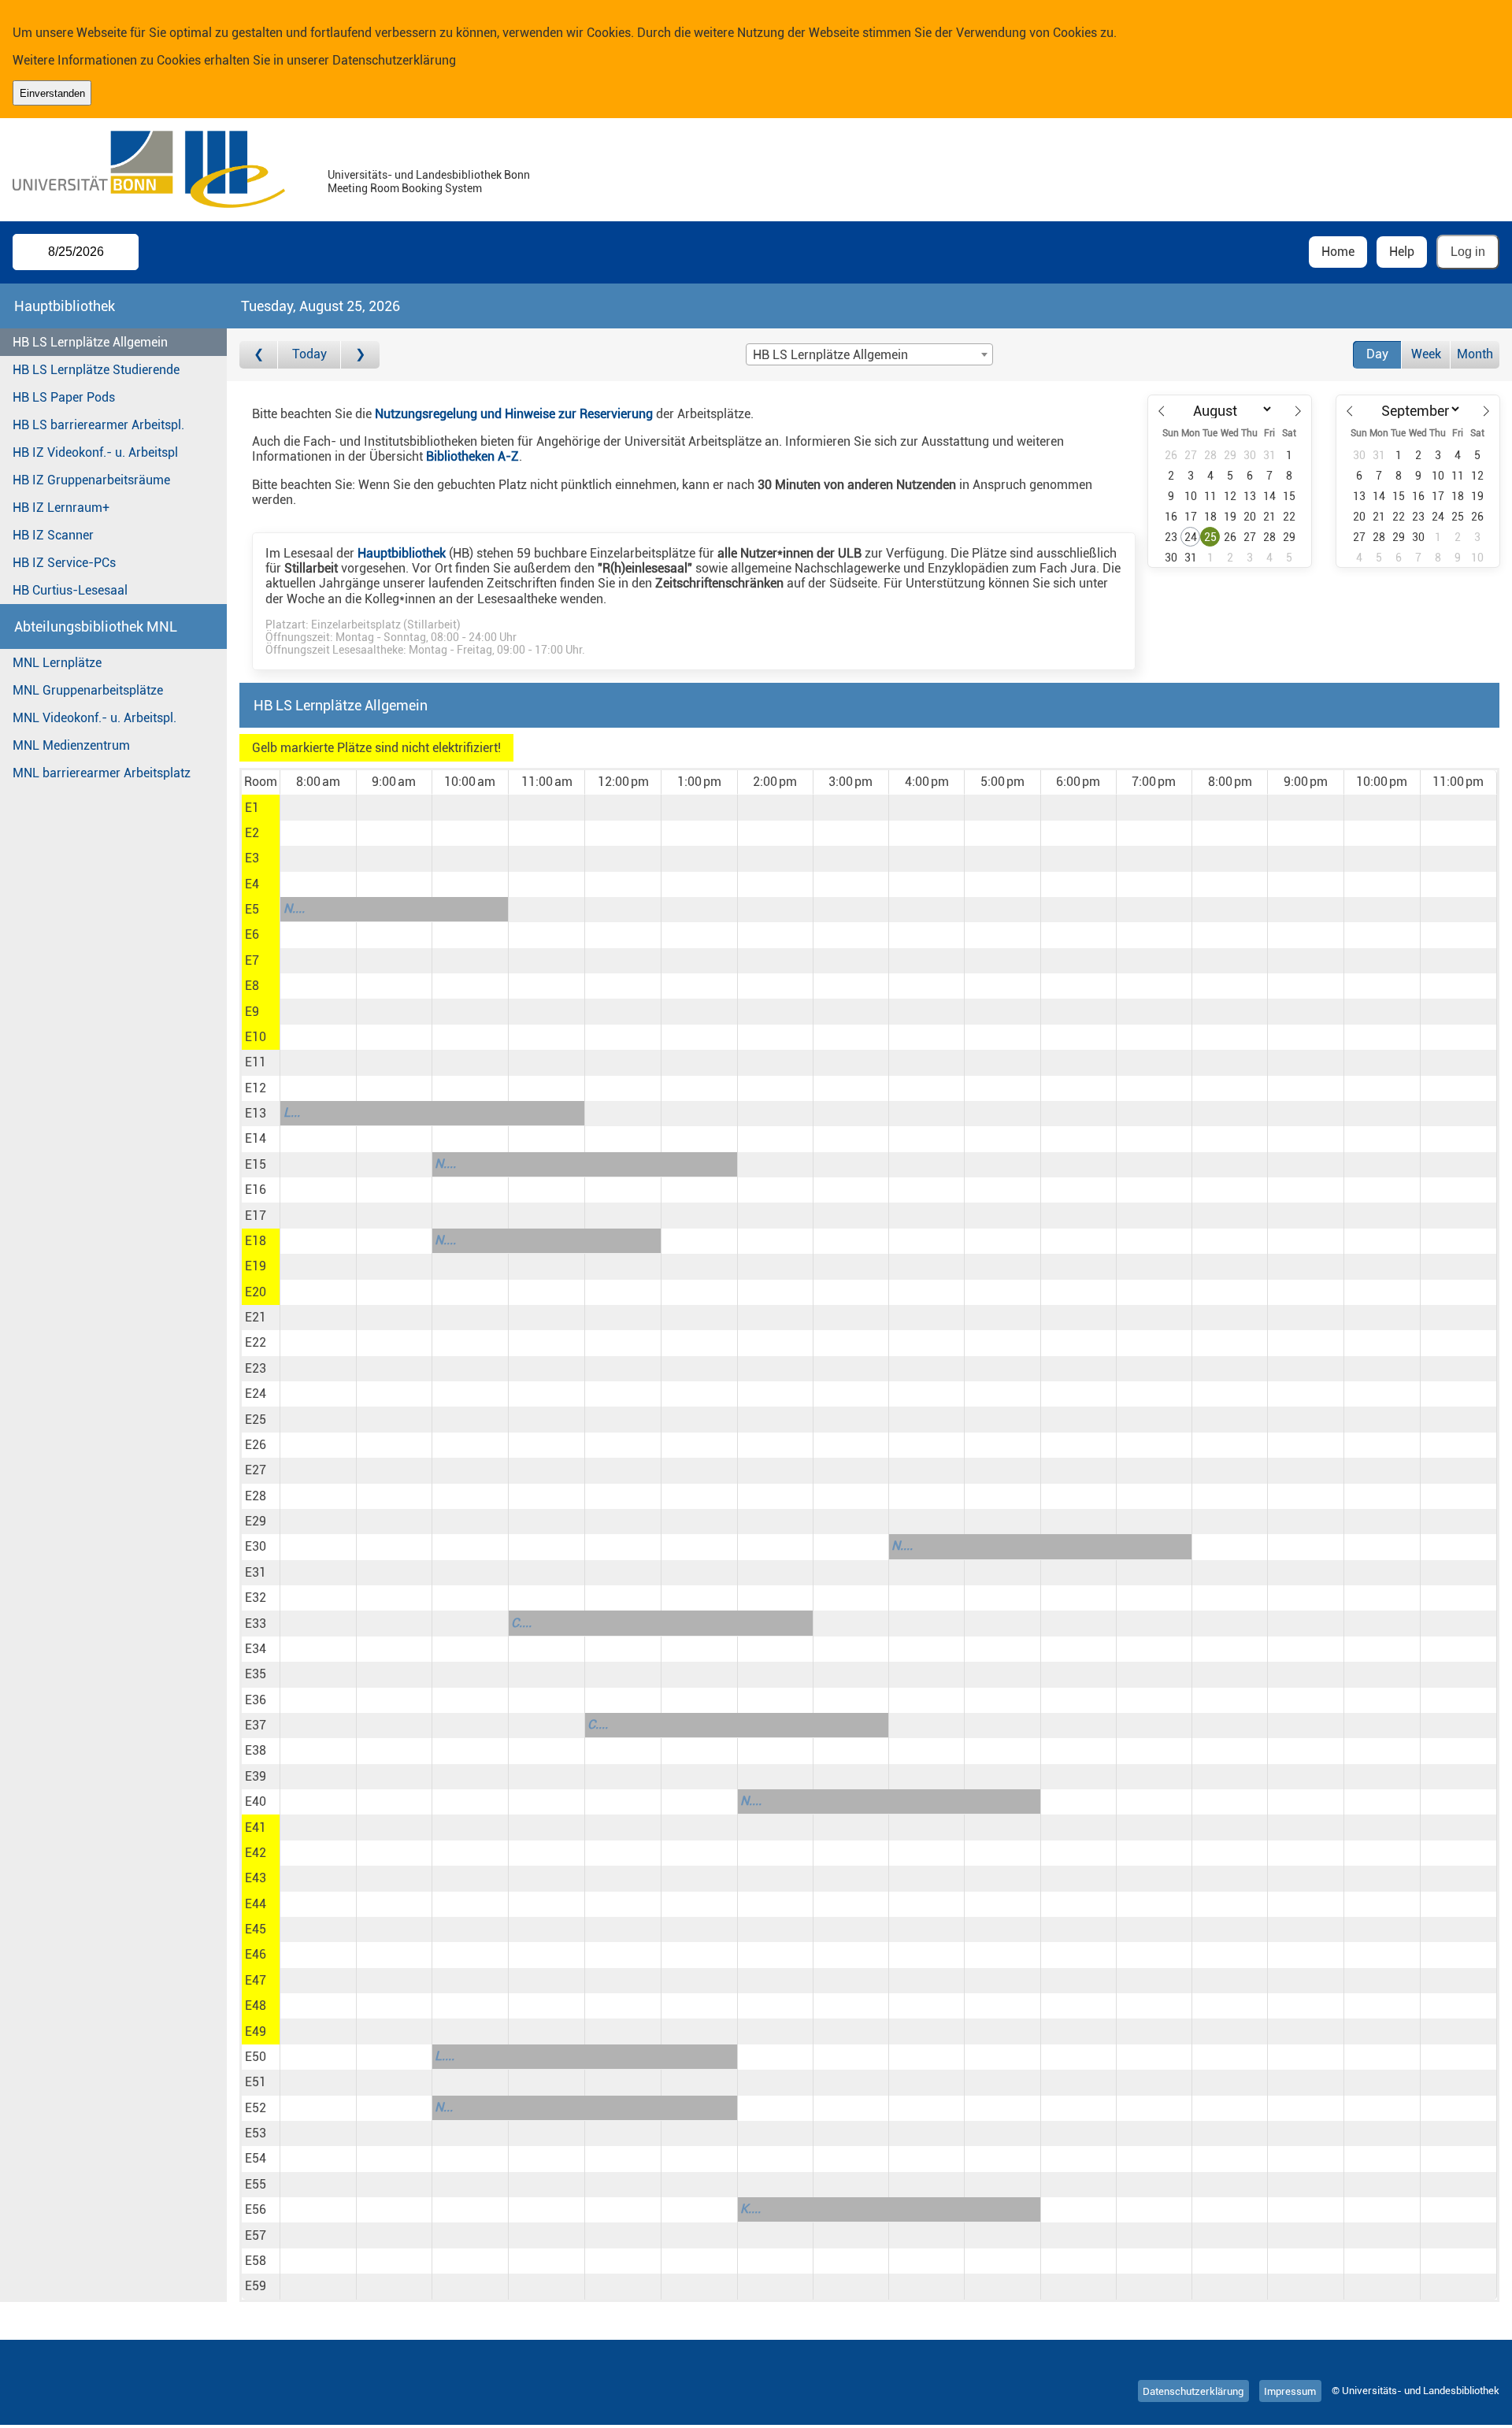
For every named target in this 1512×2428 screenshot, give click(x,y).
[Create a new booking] (318, 807)
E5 (252, 909)
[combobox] (869, 354)
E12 (256, 1088)
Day (1377, 354)
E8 (252, 986)
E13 (256, 1113)
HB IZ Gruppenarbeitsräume (91, 480)
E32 (256, 1598)
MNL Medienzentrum (71, 745)
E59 (256, 2286)
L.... (445, 2056)
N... (444, 2107)
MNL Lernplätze (57, 663)
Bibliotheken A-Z (472, 456)
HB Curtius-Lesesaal (70, 590)
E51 (256, 2082)
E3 (252, 858)
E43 (256, 1878)
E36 (256, 1700)
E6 (252, 934)
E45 (256, 1929)
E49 (256, 2031)
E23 (256, 1368)
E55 (256, 2184)
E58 (256, 2261)
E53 (256, 2133)
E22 (256, 1342)
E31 (256, 1572)
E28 (256, 1496)
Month (1475, 354)
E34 (256, 1649)
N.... (294, 908)
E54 (256, 2158)
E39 (256, 1776)
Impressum (1290, 2391)
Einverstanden (52, 93)
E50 (256, 2057)
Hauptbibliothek (402, 553)
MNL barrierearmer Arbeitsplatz (102, 773)
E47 (256, 1980)
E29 (256, 1521)
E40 (256, 1802)
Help (1402, 252)
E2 (252, 833)
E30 (256, 1546)
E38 (256, 1750)
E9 (252, 1012)
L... (292, 1112)
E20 (256, 1292)
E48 (256, 2005)
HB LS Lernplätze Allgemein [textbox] (830, 355)
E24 (256, 1394)
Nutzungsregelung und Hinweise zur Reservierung (514, 414)
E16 (256, 1190)
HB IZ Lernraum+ (61, 508)
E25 (256, 1420)
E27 (256, 1470)
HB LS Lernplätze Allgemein (90, 342)
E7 (252, 960)
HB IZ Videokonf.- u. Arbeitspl (95, 452)
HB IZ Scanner (53, 535)
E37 (256, 1725)
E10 (256, 1037)
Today (309, 354)
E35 (256, 1674)
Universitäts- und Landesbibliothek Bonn (429, 175)
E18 (256, 1241)
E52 (256, 2108)
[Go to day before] (259, 355)
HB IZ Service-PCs (64, 563)
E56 (256, 2209)
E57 (256, 2235)
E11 (256, 1062)
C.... (521, 1623)
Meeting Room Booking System (405, 189)
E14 (256, 1138)
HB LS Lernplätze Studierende (96, 370)
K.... (750, 2209)
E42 (256, 1853)
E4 (252, 884)
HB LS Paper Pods (64, 397)
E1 (252, 808)
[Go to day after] (360, 355)
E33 (256, 1624)
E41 (256, 1827)
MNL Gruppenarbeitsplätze (88, 690)
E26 (256, 1445)
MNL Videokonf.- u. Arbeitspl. (94, 718)
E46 (256, 1954)
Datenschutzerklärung (394, 60)
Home (1338, 252)
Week (1426, 354)
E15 (256, 1164)
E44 (256, 1904)
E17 (256, 1216)
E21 (256, 1317)
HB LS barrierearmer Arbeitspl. (98, 425)
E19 (256, 1266)
